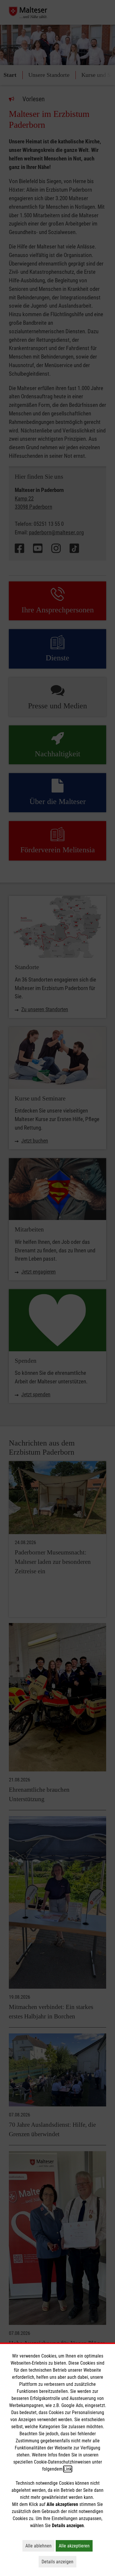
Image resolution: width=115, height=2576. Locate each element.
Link (68, 2469)
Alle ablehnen (40, 2546)
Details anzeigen (59, 2562)
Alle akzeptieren (76, 2546)
